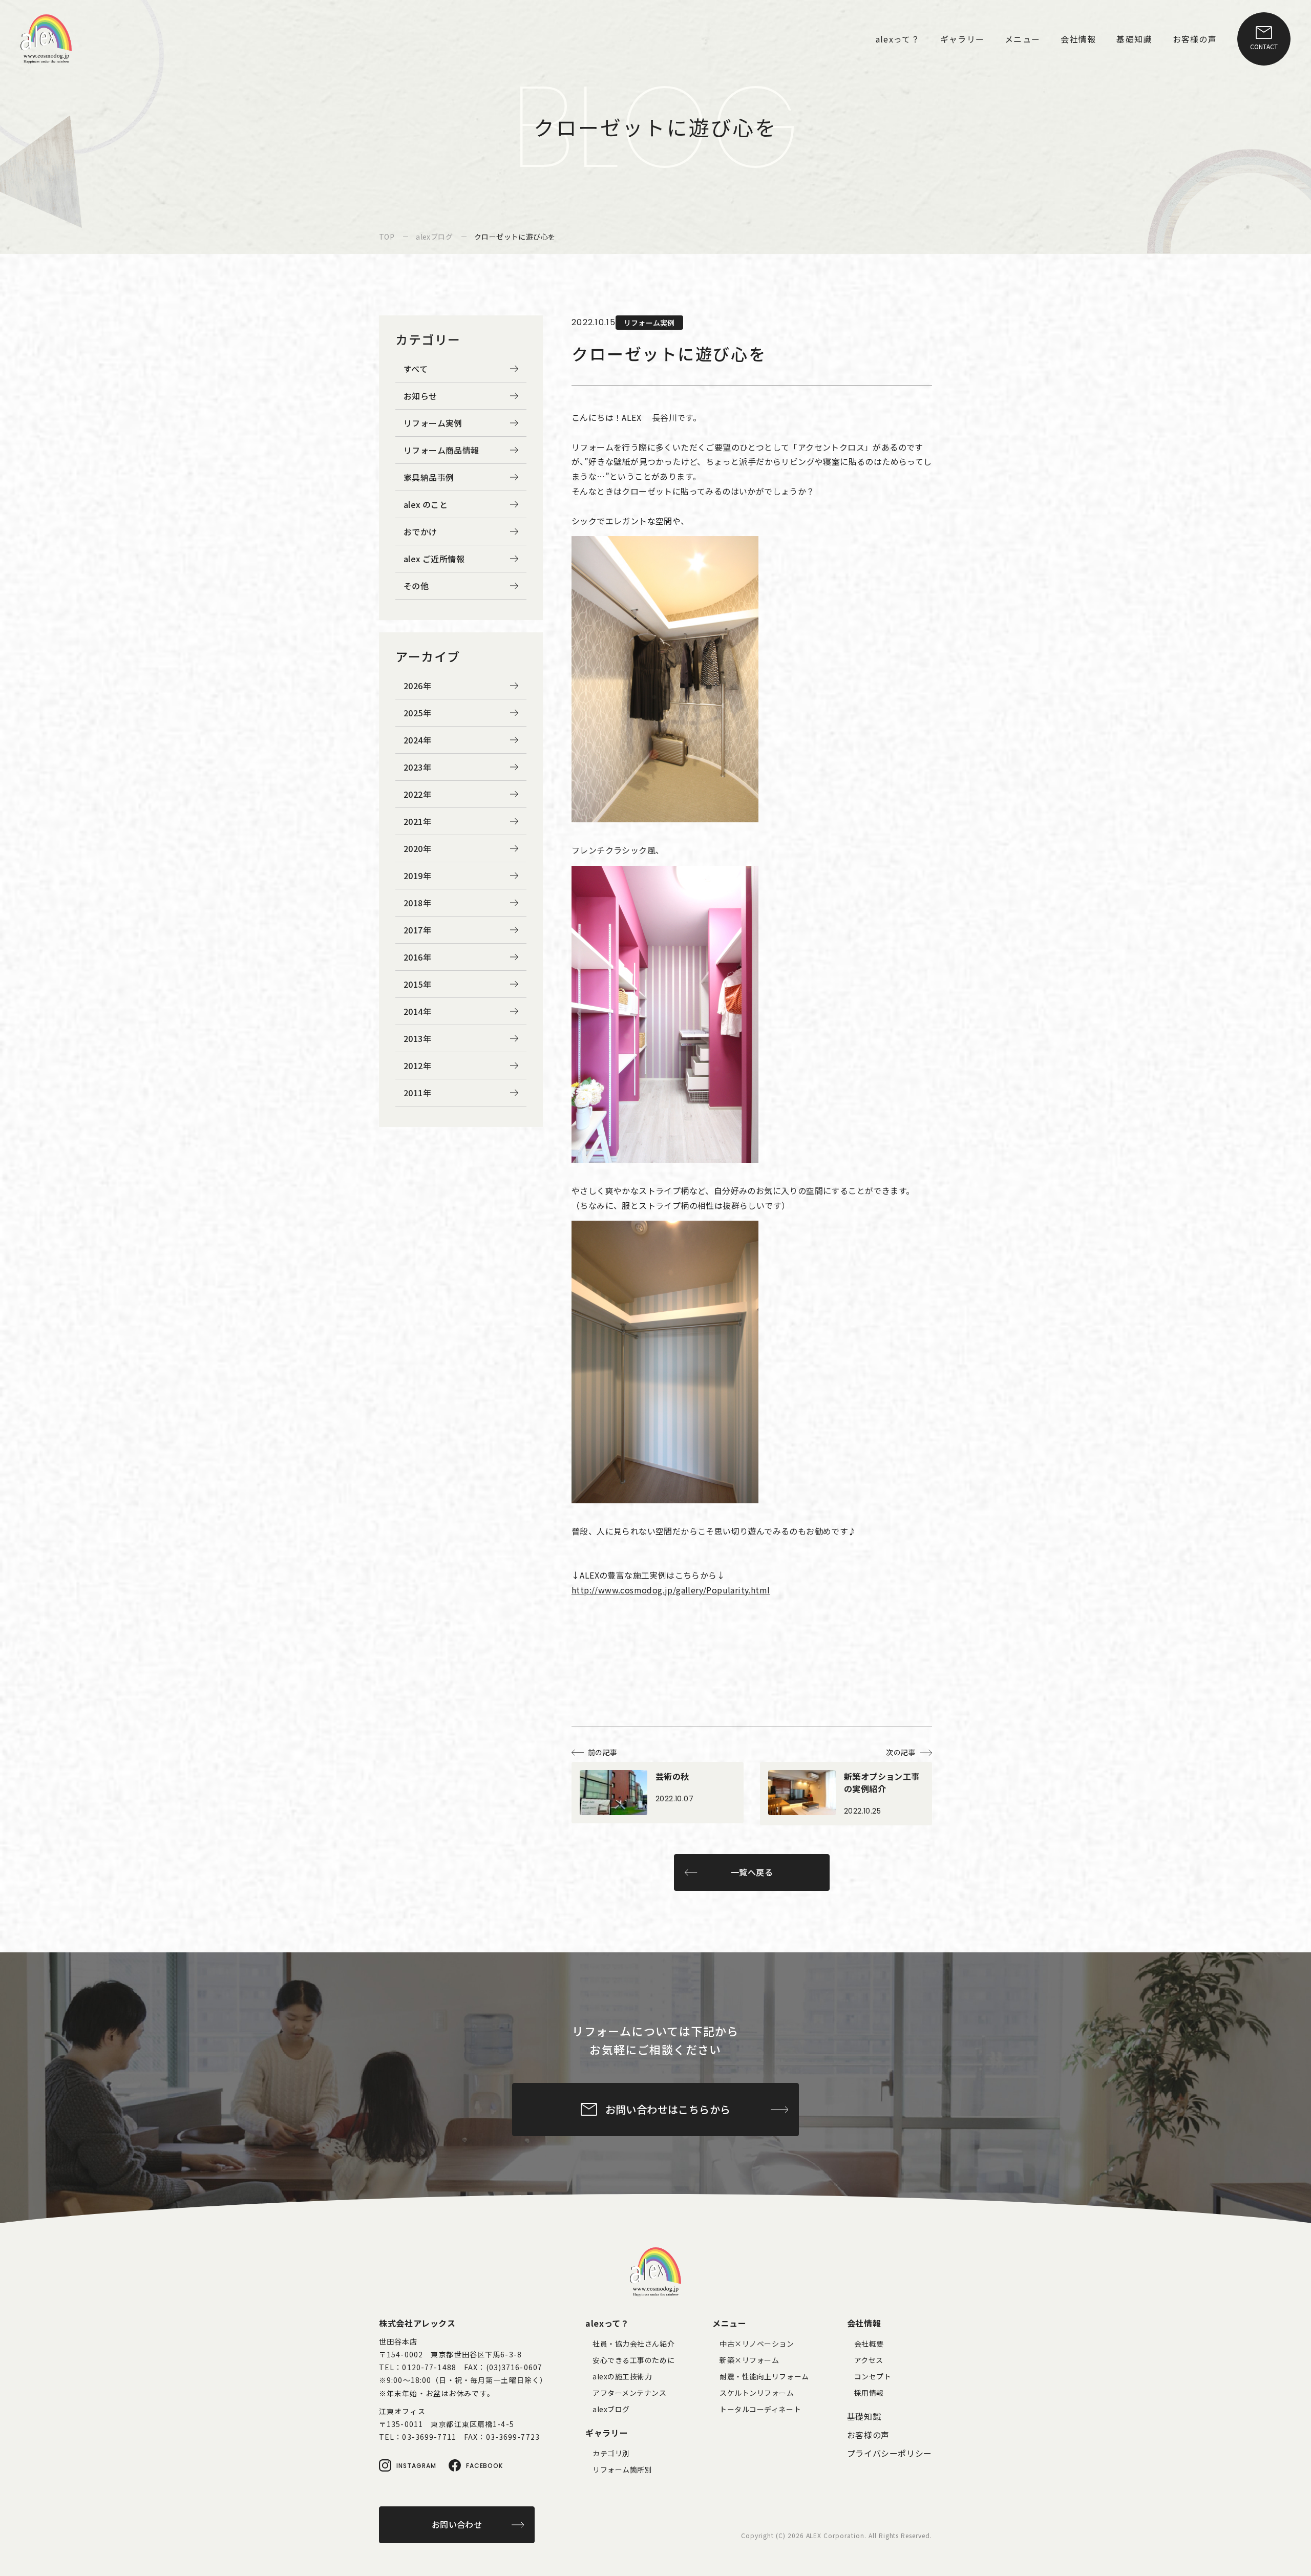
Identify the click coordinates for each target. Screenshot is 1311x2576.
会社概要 (869, 2344)
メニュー (729, 2323)
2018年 (417, 903)
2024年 (417, 740)
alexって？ (607, 2323)
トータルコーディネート (760, 2409)
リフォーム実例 (433, 423)
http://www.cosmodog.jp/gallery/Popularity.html (671, 1590)
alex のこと (426, 504)
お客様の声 (868, 2435)
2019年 (417, 876)
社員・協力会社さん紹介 (633, 2344)
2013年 (417, 1038)
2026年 (417, 686)
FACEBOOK (485, 2466)
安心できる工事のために (633, 2360)
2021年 (417, 821)
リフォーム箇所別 (622, 2469)
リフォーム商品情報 (441, 450)
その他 (416, 586)
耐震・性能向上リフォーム (764, 2376)
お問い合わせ (457, 2524)
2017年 (417, 930)
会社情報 (864, 2323)
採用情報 (869, 2393)
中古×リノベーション (757, 2344)
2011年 (417, 1093)
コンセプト (873, 2376)
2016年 (417, 957)
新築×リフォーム (749, 2360)
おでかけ (420, 531)
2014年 (417, 1011)
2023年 (417, 767)
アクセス (869, 2360)
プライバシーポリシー (890, 2453)
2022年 (417, 794)
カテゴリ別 (611, 2453)
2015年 (417, 984)
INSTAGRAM (416, 2466)
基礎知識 (864, 2416)
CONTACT (1264, 46)
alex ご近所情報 (434, 559)
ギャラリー (607, 2433)
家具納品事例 (429, 477)
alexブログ (611, 2409)
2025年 (417, 713)
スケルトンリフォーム (757, 2393)
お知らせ (420, 396)
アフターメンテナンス (630, 2393)
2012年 (417, 1066)
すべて (416, 369)
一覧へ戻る (752, 1872)
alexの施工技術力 (622, 2376)
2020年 (417, 848)
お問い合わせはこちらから (668, 2109)
